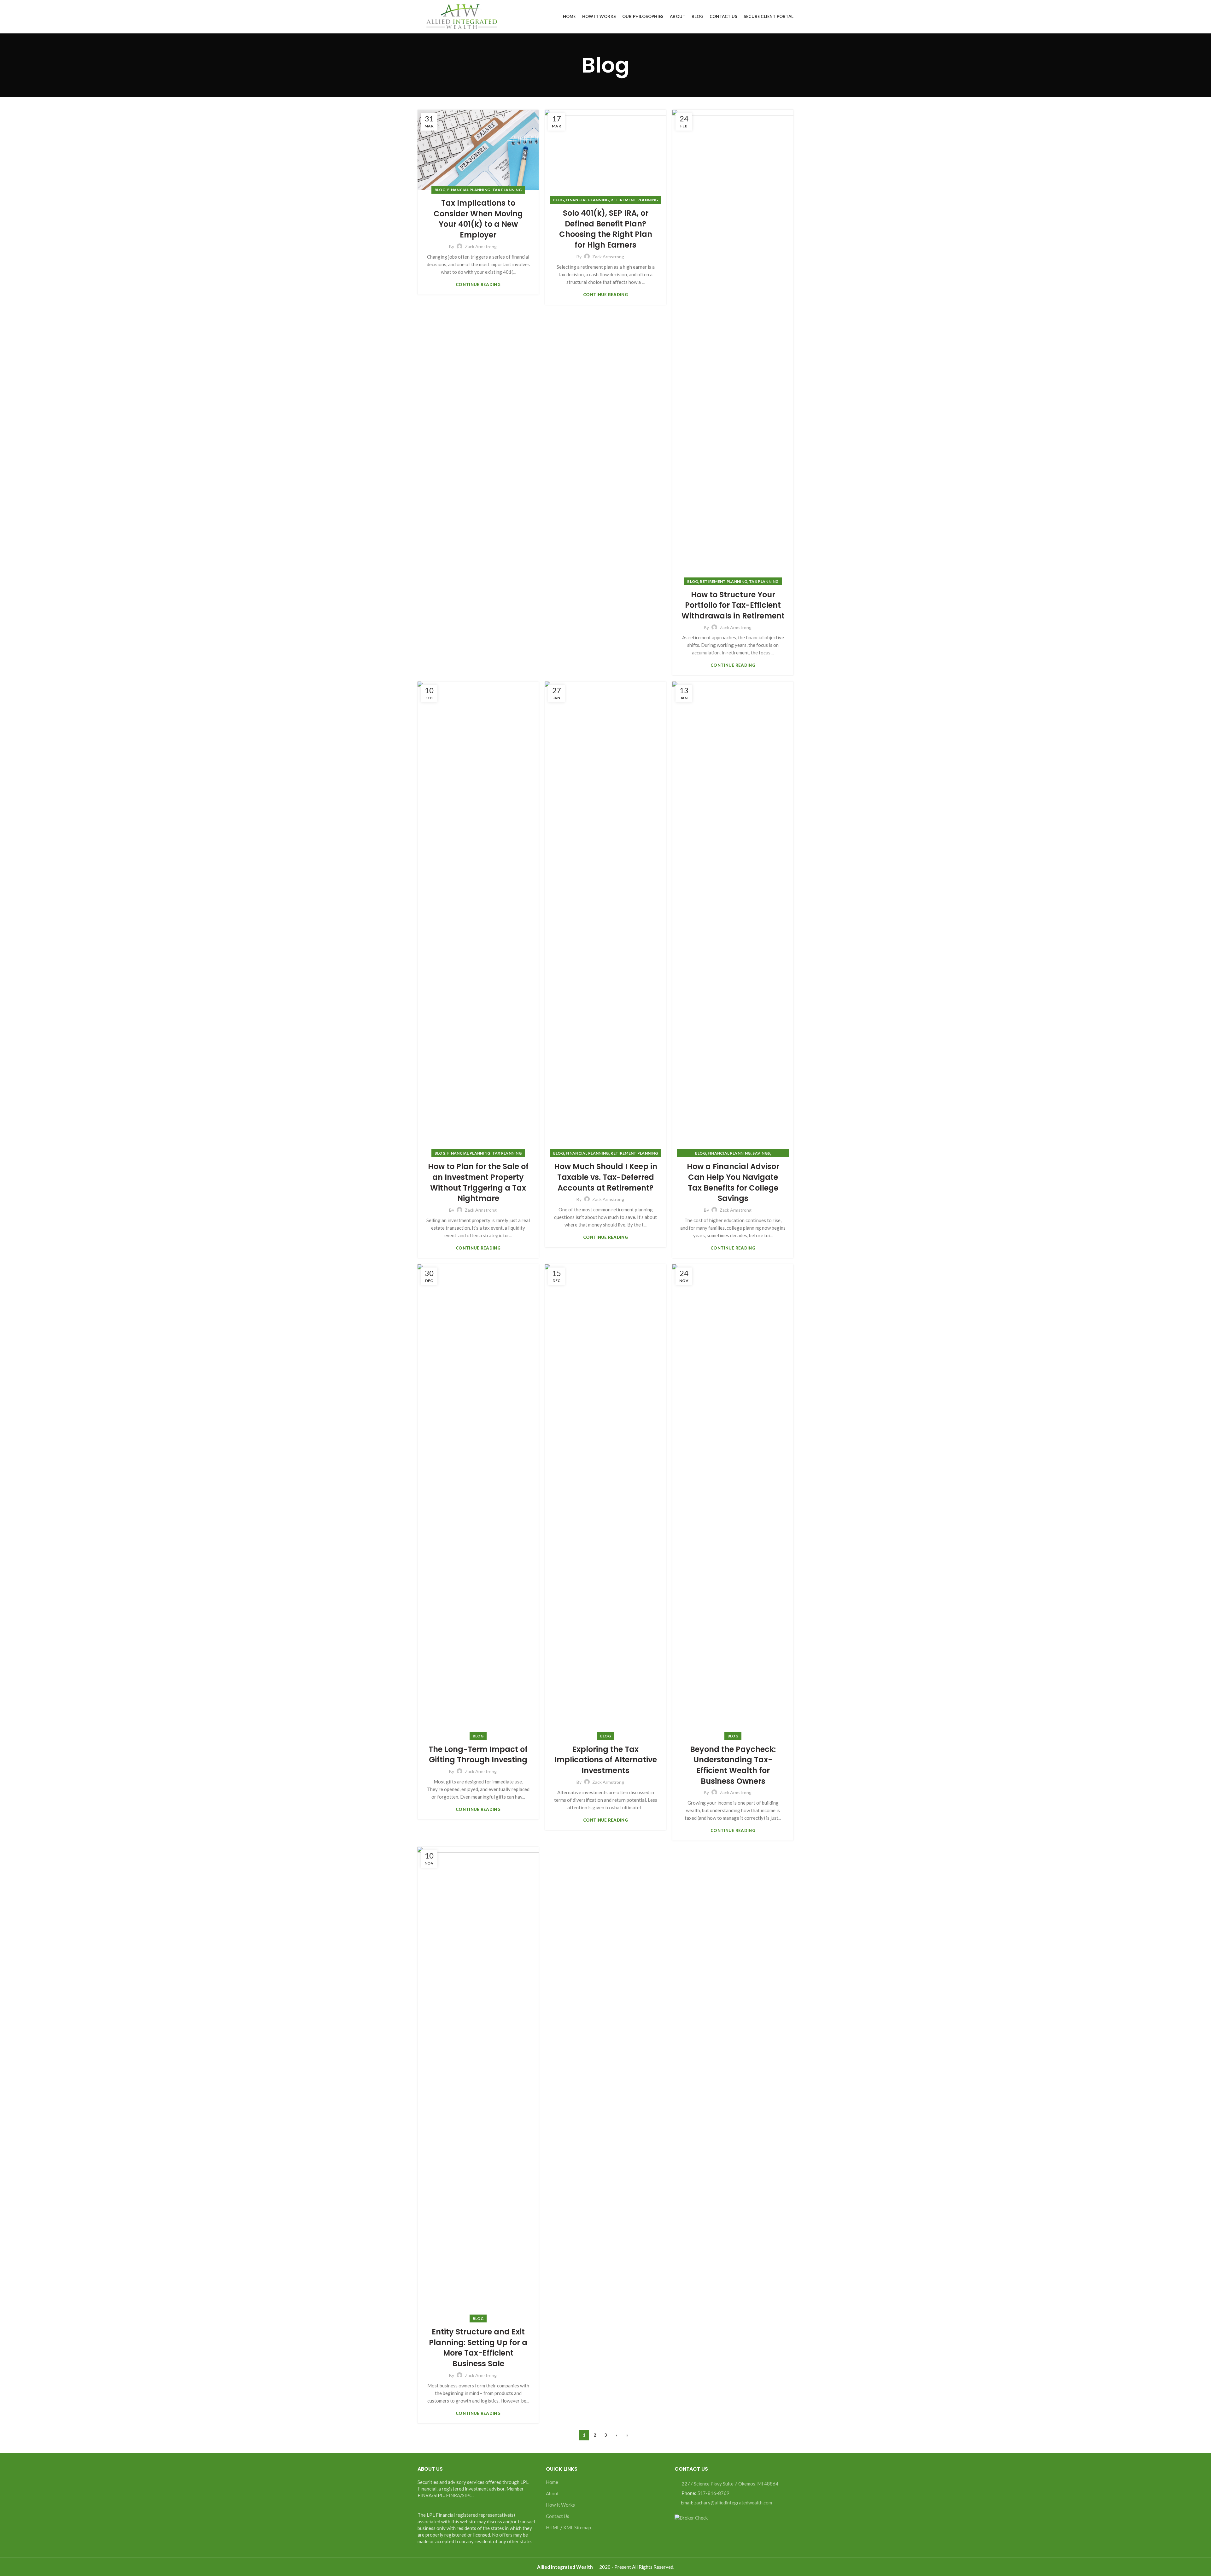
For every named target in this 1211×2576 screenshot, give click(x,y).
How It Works (560, 2505)
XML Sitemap (577, 2527)
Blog (440, 190)
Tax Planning (507, 190)
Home (552, 2482)
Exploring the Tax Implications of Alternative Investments (606, 1760)
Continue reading (478, 285)
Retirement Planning (634, 200)
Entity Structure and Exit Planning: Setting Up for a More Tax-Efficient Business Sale (478, 2348)
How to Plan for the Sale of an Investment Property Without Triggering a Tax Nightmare (478, 1182)
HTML (553, 2527)
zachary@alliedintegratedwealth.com (733, 2503)
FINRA (453, 2495)
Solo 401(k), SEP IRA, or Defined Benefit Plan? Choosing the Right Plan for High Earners (606, 229)
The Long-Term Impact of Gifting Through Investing (478, 1755)
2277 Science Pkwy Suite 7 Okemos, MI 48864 (730, 2484)
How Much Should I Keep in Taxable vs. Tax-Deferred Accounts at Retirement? (606, 1177)
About (552, 2493)
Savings (761, 1153)
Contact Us (558, 2516)
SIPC (467, 2495)
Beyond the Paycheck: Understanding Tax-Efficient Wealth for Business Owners (733, 1765)
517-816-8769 (713, 2493)
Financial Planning (469, 190)
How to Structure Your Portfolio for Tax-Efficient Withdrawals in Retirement (733, 605)
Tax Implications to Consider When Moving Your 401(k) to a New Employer (478, 219)
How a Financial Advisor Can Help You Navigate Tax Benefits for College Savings (733, 1182)
